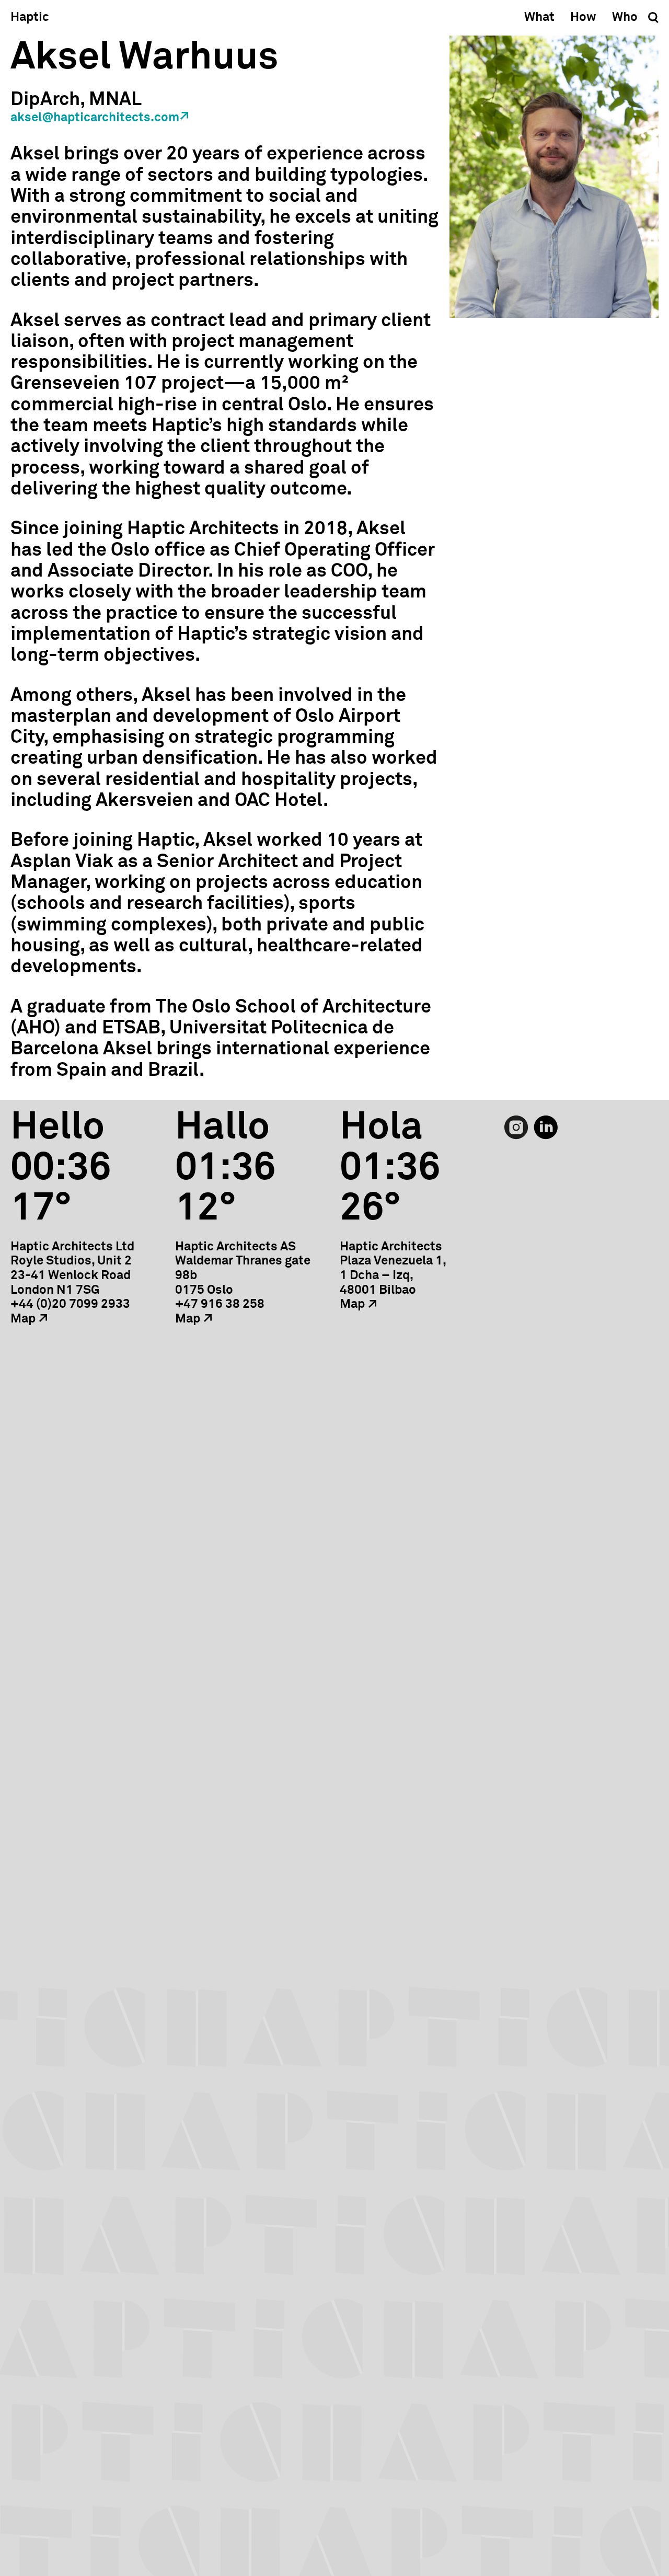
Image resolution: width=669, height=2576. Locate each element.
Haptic (30, 17)
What (539, 17)
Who (625, 17)
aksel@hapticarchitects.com (95, 118)
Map (23, 1319)
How (583, 17)
